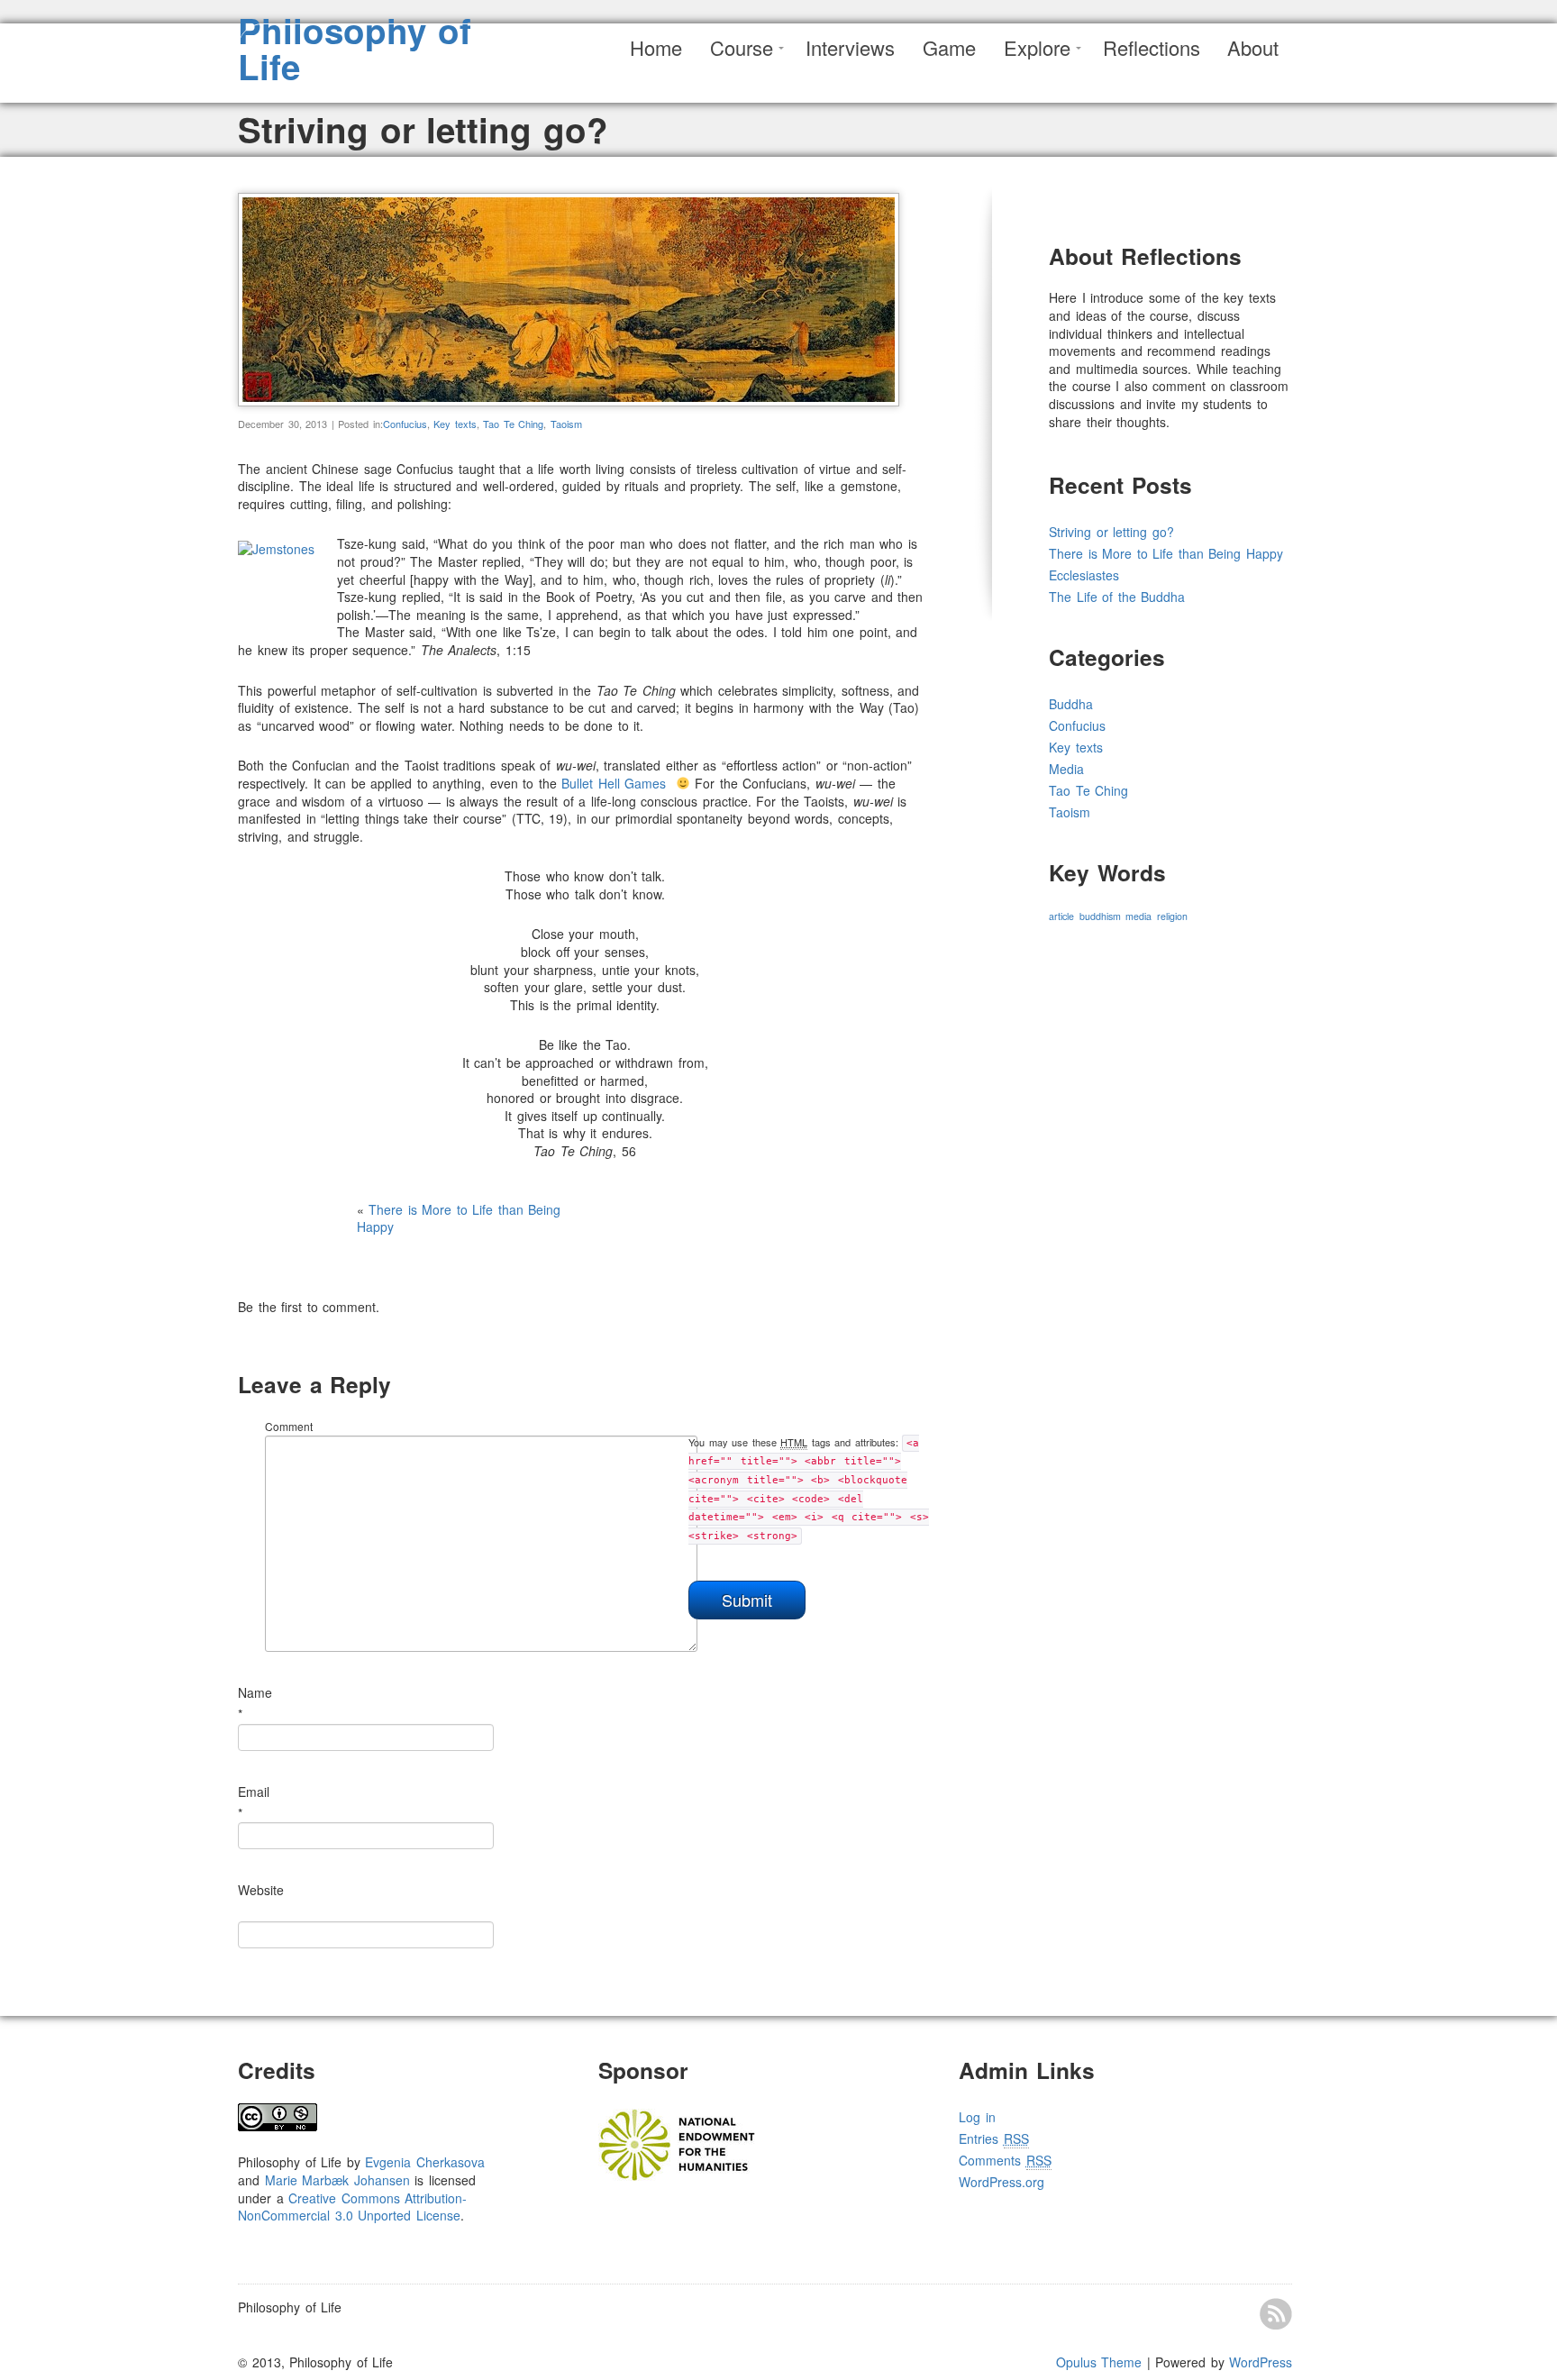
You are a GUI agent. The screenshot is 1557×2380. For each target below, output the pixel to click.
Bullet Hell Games (614, 783)
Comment (289, 1426)
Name (255, 1692)
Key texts (455, 424)
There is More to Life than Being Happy (459, 1218)
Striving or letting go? (1111, 532)
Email (254, 1792)
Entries (994, 2138)
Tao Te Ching (513, 424)
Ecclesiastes (1084, 575)
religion (1172, 916)
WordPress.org (1002, 2182)
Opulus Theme (1099, 2362)
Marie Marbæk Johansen (337, 2180)
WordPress (1261, 2362)
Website (261, 1890)
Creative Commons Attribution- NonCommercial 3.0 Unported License (352, 2207)
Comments (1005, 2160)
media (1138, 916)
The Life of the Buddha (1117, 597)
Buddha (1071, 704)
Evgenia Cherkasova (425, 2162)
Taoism (566, 424)
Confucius (405, 424)
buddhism (1100, 916)
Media (1066, 769)
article (1061, 916)
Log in (977, 2117)
